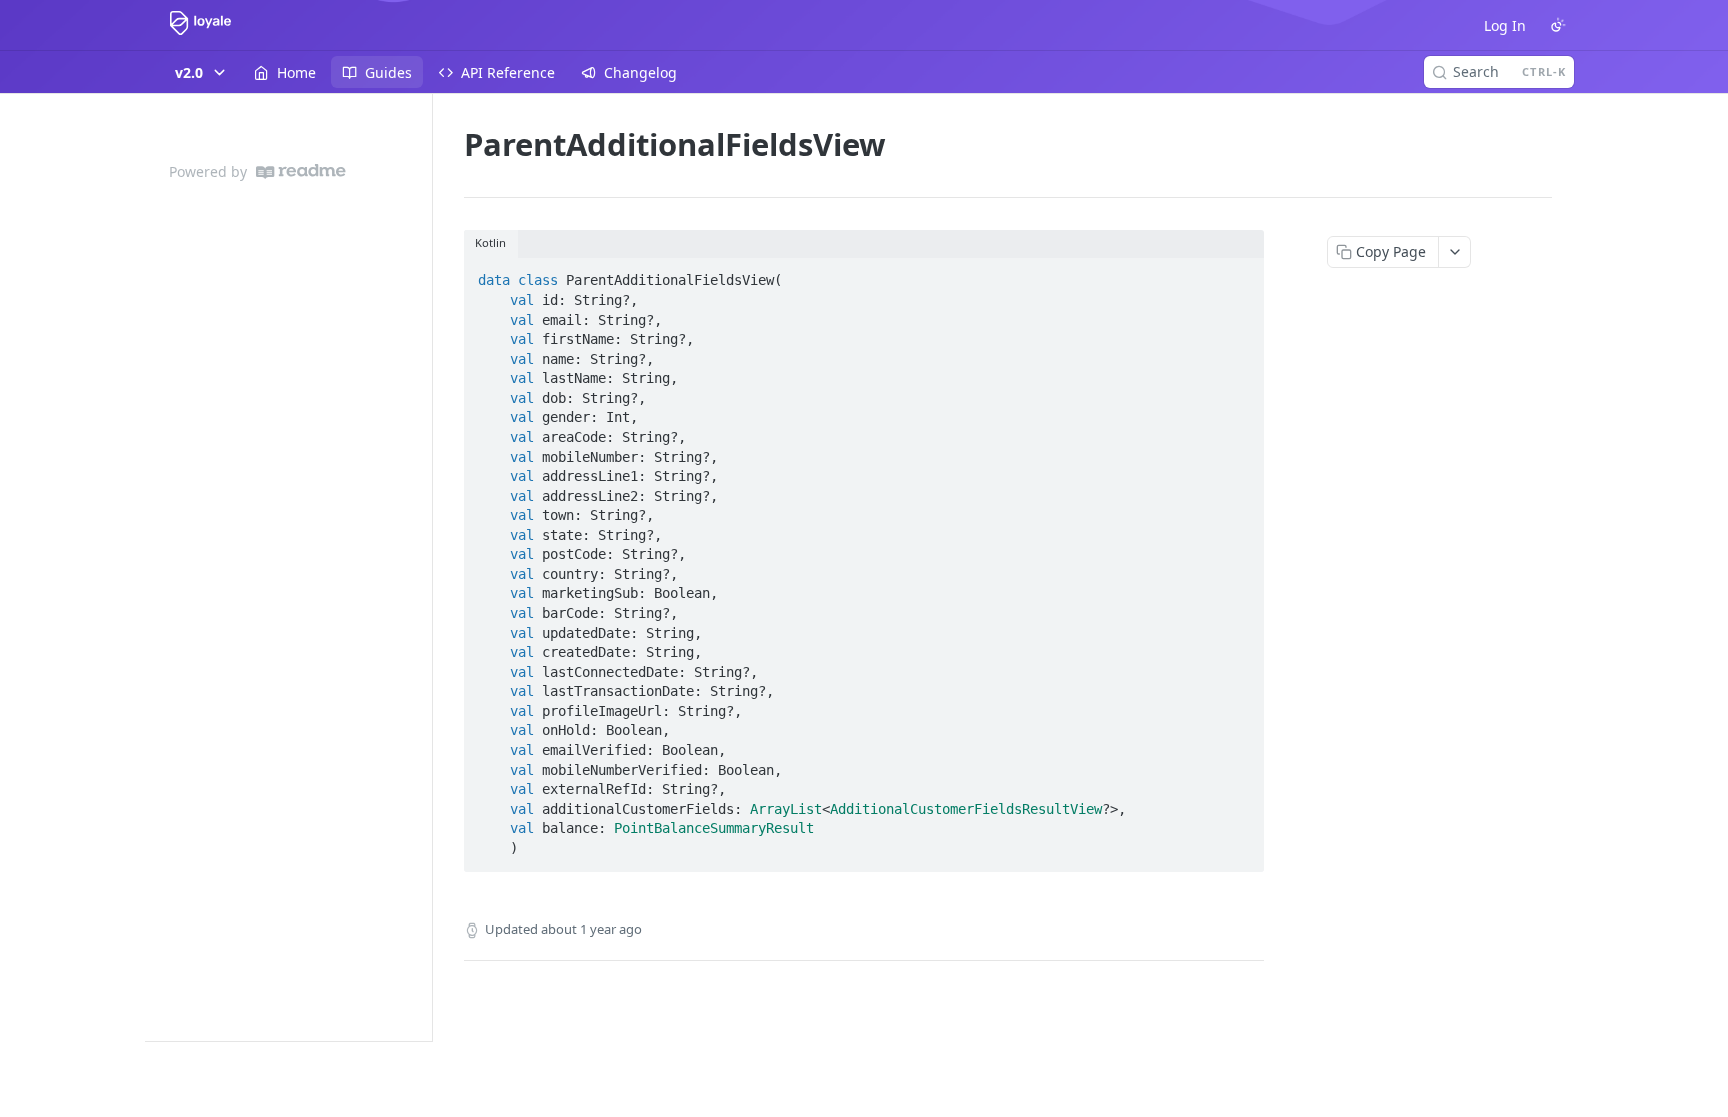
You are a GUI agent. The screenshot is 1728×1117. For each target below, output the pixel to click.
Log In (1505, 25)
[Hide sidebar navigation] (428, 567)
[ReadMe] (301, 171)
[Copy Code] (1240, 275)
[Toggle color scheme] (1558, 25)
